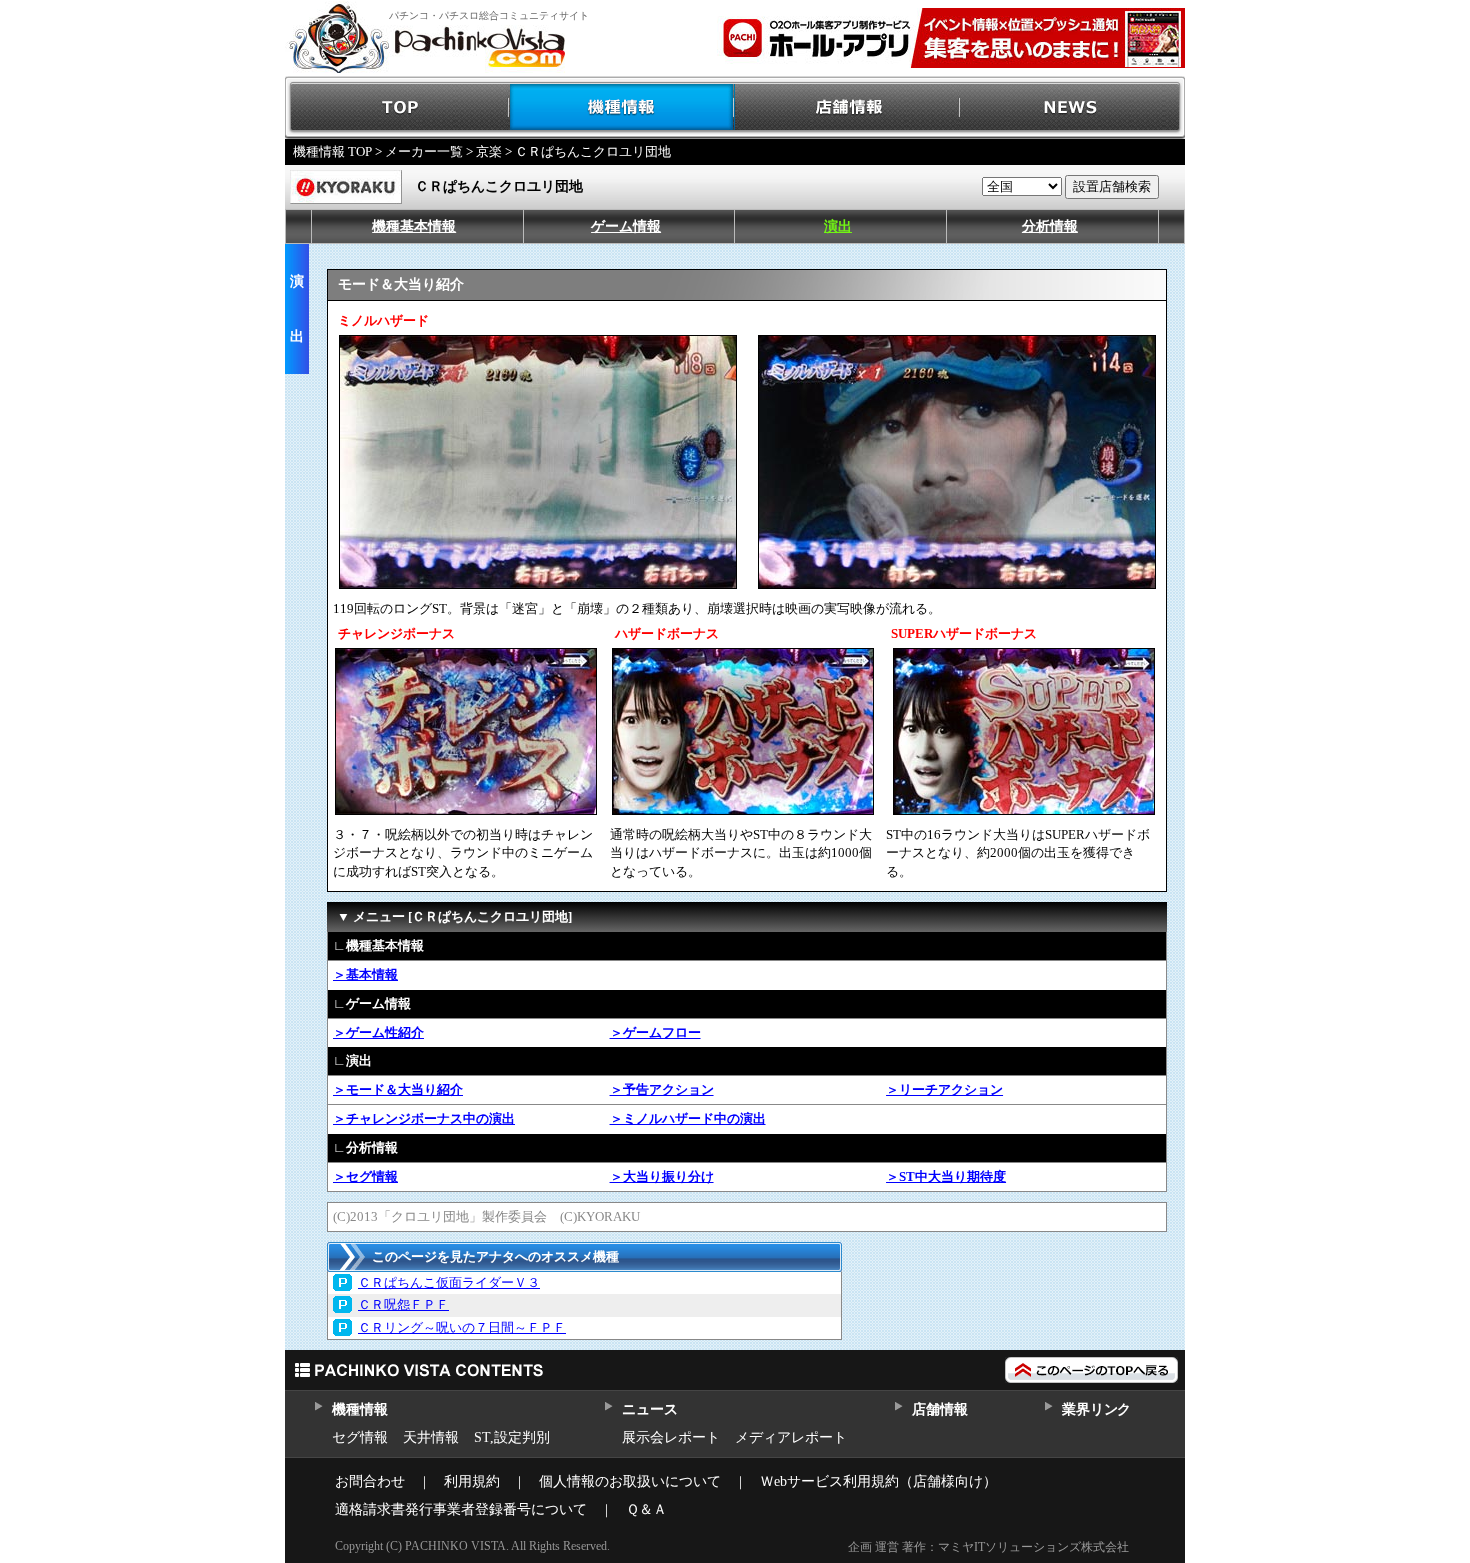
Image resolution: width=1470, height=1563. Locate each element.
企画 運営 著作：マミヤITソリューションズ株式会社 (988, 1547)
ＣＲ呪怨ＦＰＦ (403, 1304)
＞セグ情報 (365, 1176)
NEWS (1072, 107)
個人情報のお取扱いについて (630, 1481)
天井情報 (431, 1437)
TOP (397, 107)
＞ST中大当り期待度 (946, 1176)
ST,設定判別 (512, 1437)
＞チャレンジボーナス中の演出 (424, 1118)
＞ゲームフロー (655, 1032)
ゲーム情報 (626, 226)
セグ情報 (360, 1437)
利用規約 (472, 1481)
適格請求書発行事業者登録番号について (461, 1509)
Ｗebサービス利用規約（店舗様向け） (878, 1481)
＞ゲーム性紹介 (378, 1032)
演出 (838, 226)
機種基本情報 (414, 226)
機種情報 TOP (332, 151)
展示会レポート (671, 1437)
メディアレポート (791, 1437)
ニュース (649, 1409)
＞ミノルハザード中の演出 (688, 1118)
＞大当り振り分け (662, 1176)
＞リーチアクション (944, 1089)
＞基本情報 (365, 974)
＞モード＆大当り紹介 (398, 1089)
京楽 (489, 151)
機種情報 (622, 107)
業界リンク (1096, 1409)
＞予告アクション (662, 1089)
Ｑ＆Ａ (646, 1509)
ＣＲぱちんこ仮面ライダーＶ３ (449, 1282)
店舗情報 (847, 107)
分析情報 (1050, 226)
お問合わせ (370, 1481)
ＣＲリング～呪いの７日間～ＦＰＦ (462, 1327)
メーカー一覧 (424, 151)
